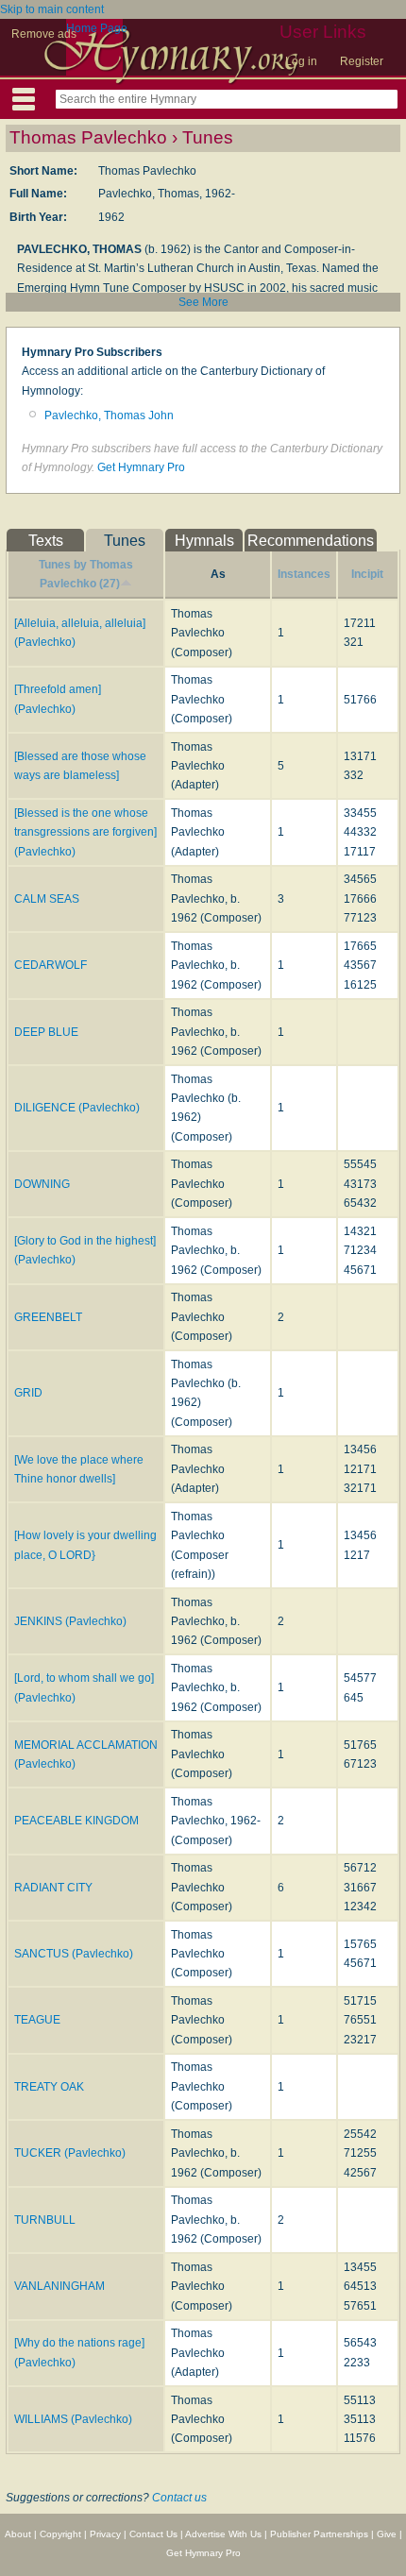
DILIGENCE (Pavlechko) (77, 1108)
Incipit (367, 574)
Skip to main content (52, 9)
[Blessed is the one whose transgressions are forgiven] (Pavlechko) (85, 832)
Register (362, 61)
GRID (28, 1393)
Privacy (105, 2534)
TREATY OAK (49, 2087)
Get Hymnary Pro (141, 467)
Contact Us (153, 2534)
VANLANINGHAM (59, 2286)
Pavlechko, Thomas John (109, 415)
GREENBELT (48, 1317)
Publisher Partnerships (319, 2534)
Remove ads (44, 34)
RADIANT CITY (53, 1888)
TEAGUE (37, 2020)
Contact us (179, 2498)
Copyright (60, 2534)
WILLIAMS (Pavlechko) (73, 2419)
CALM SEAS (47, 899)
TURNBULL (45, 2220)
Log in (301, 61)
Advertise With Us (223, 2534)
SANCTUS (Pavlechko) (74, 1954)
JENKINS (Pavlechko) (70, 1621)
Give (387, 2534)
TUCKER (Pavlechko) (70, 2153)
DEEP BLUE (46, 1032)
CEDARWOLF (51, 965)
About (18, 2534)
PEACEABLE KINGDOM (76, 1821)
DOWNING (42, 1184)
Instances (304, 574)
